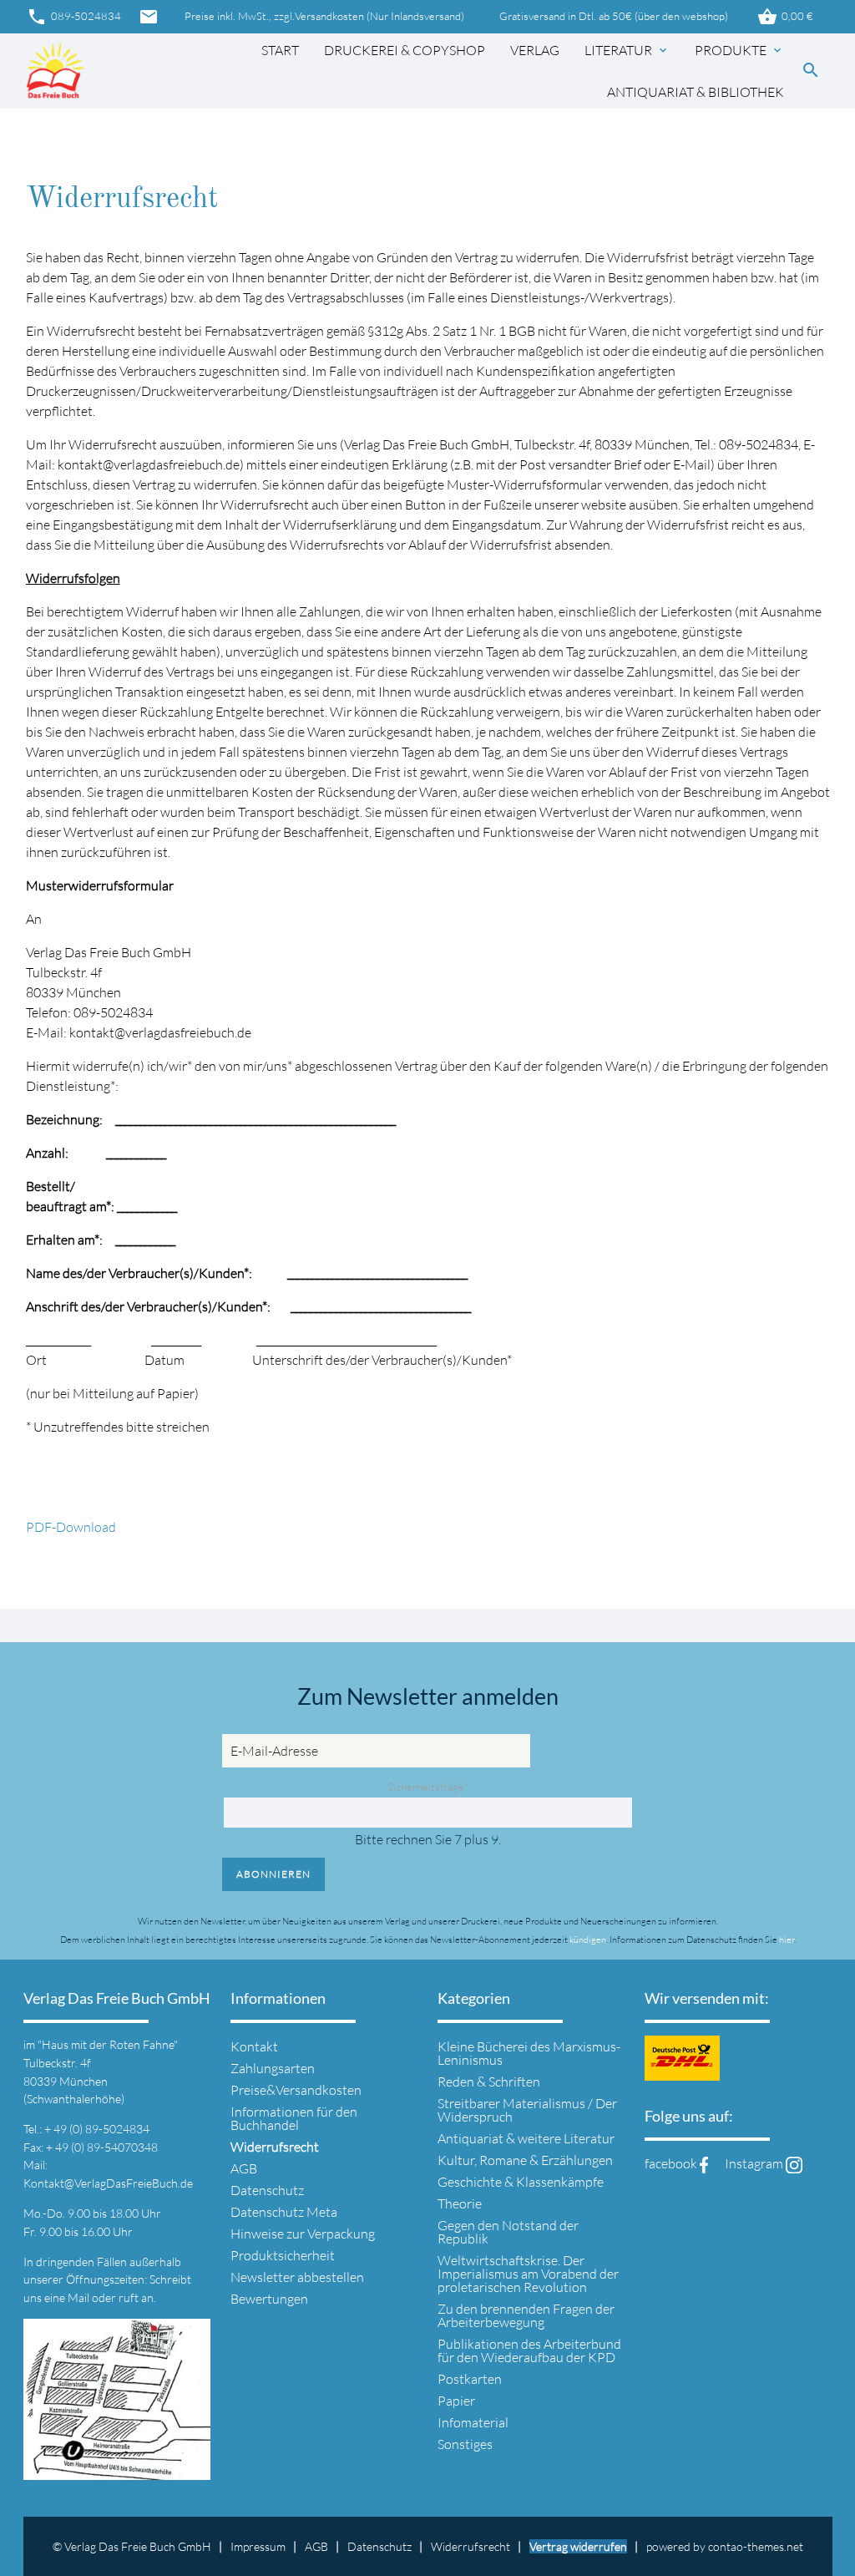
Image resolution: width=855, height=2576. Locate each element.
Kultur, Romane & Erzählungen (525, 2160)
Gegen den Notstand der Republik (508, 2232)
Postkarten (470, 2379)
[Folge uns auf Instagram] (794, 2163)
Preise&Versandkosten (296, 2090)
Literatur (627, 50)
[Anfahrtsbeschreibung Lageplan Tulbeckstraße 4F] (117, 2470)
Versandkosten (329, 16)
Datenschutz (267, 2190)
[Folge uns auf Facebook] (704, 2163)
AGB (244, 2168)
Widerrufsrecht (471, 2546)
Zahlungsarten (273, 2068)
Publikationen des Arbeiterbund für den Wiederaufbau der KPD (529, 2350)
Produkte (739, 50)
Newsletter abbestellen (297, 2277)
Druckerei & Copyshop (405, 50)
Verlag (535, 50)
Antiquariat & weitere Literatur (526, 2138)
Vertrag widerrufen (578, 2546)
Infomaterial (473, 2422)
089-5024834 (74, 17)
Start (280, 50)
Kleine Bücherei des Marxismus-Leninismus (529, 2053)
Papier (456, 2401)
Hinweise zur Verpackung (303, 2234)
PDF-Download (71, 1527)
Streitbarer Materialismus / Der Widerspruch (527, 2110)
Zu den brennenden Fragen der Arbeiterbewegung (526, 2315)
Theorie (460, 2203)
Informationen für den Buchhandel (294, 2118)
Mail (80, 2297)
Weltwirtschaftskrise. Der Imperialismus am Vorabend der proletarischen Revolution (528, 2274)
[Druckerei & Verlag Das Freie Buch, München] (55, 71)
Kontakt (254, 2046)
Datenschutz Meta (284, 2212)
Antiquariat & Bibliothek (696, 92)
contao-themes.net (756, 2546)
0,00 (785, 17)
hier (787, 1940)
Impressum (258, 2546)
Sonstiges (465, 2444)
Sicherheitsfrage (427, 1787)
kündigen (588, 1940)
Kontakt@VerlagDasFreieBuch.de (108, 2183)
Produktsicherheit (283, 2255)
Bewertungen (269, 2299)
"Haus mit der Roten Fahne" (108, 2044)
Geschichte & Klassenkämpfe (521, 2182)
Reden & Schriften (489, 2082)
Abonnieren (273, 1874)
